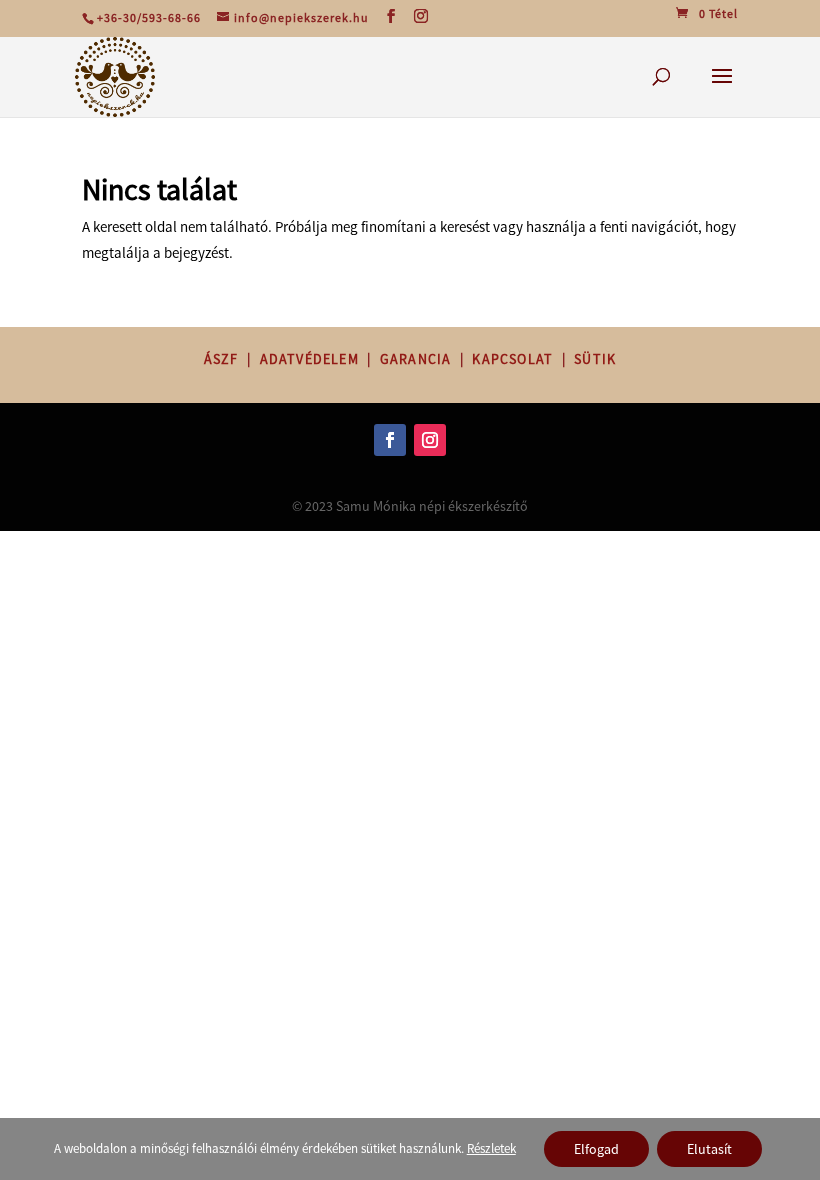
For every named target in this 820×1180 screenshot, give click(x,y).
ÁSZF (221, 359)
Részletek (491, 1148)
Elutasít (709, 1149)
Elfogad (596, 1149)
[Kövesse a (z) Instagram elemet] (430, 440)
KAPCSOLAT (512, 359)
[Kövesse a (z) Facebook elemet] (390, 440)
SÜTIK (595, 359)
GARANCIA (416, 359)
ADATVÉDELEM (309, 359)
